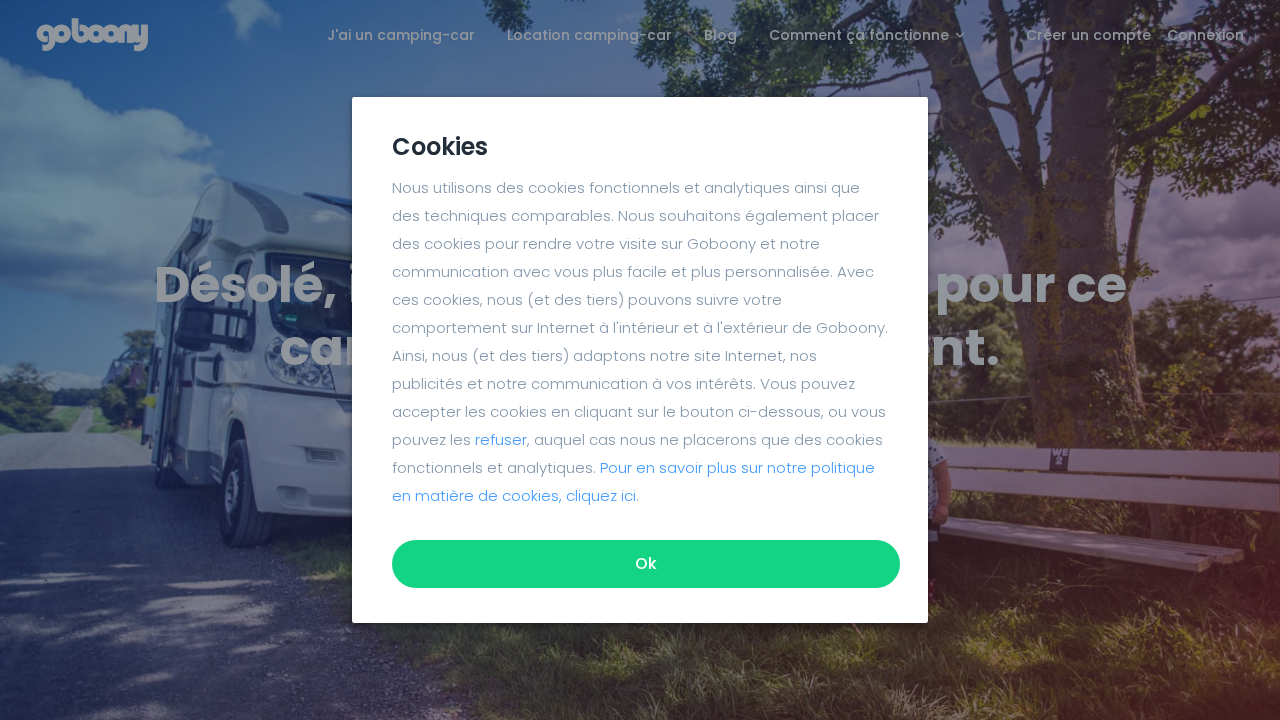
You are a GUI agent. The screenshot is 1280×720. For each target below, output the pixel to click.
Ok (646, 563)
